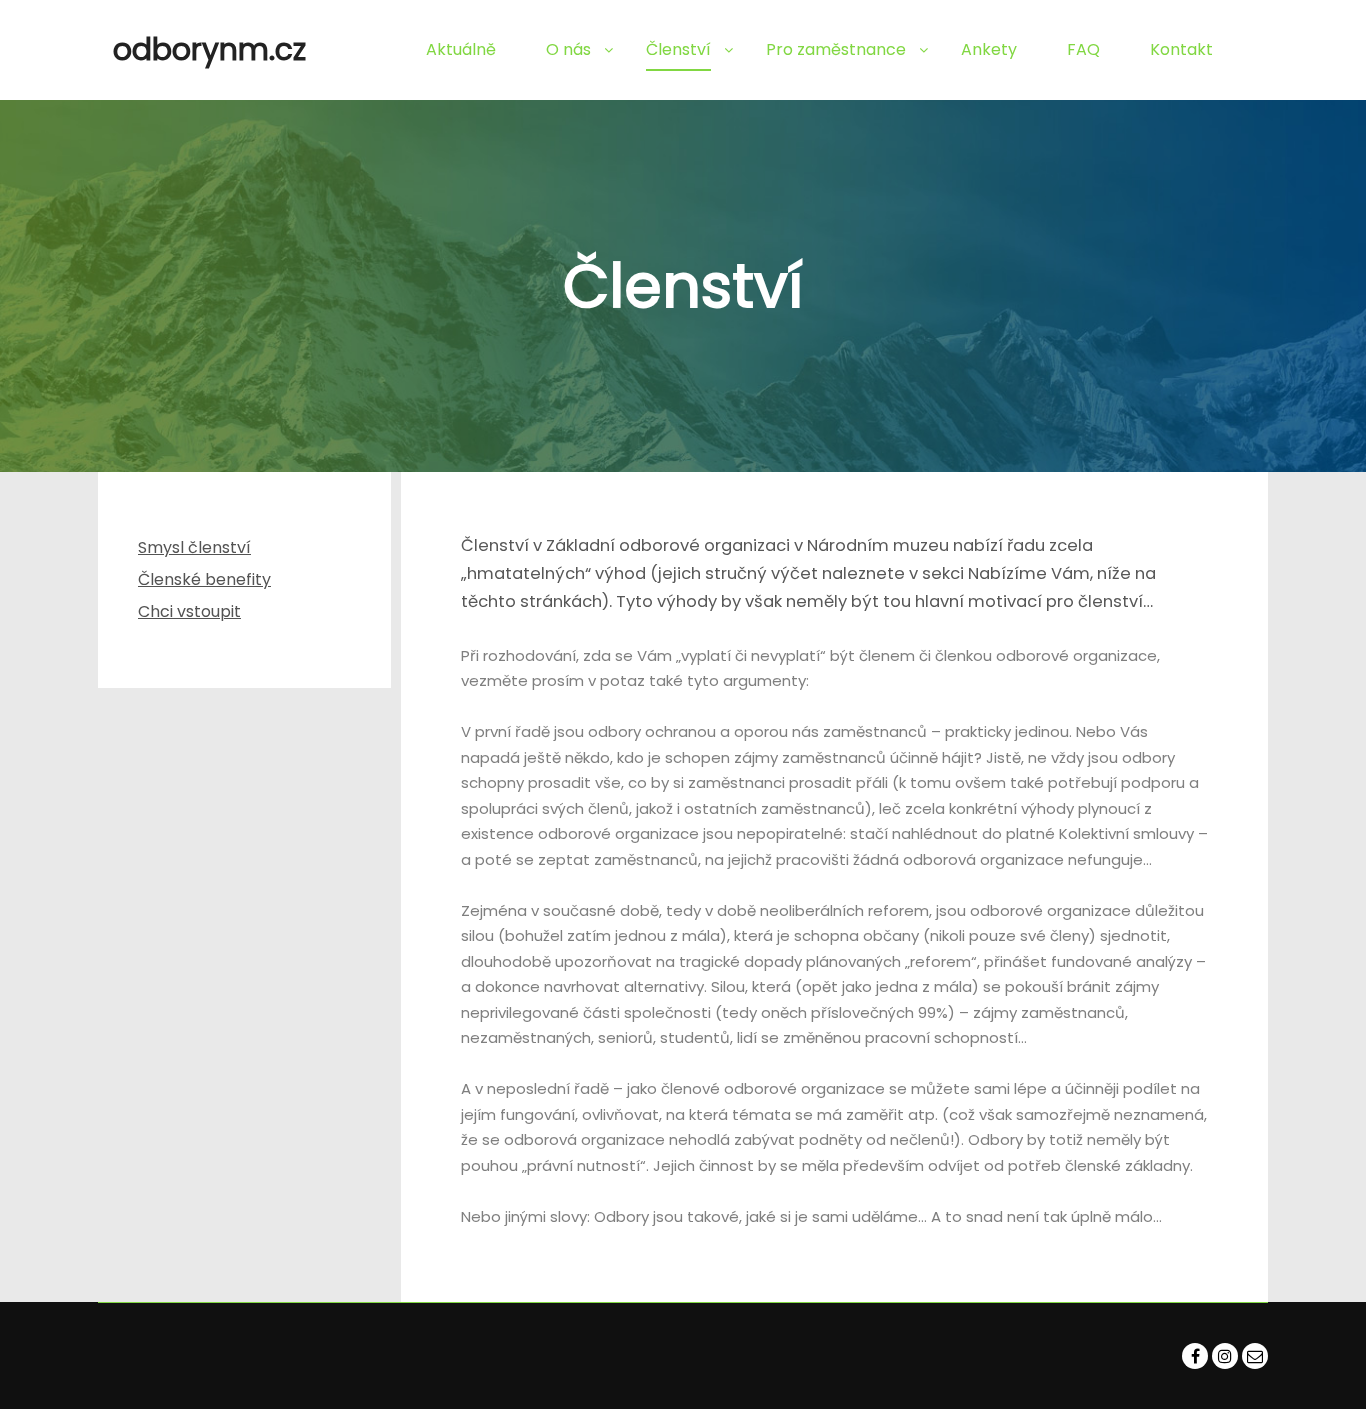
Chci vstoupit (189, 611)
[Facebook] (1195, 1356)
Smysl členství (194, 547)
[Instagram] (1225, 1356)
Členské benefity (204, 579)
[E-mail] (1255, 1356)
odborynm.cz (209, 49)
